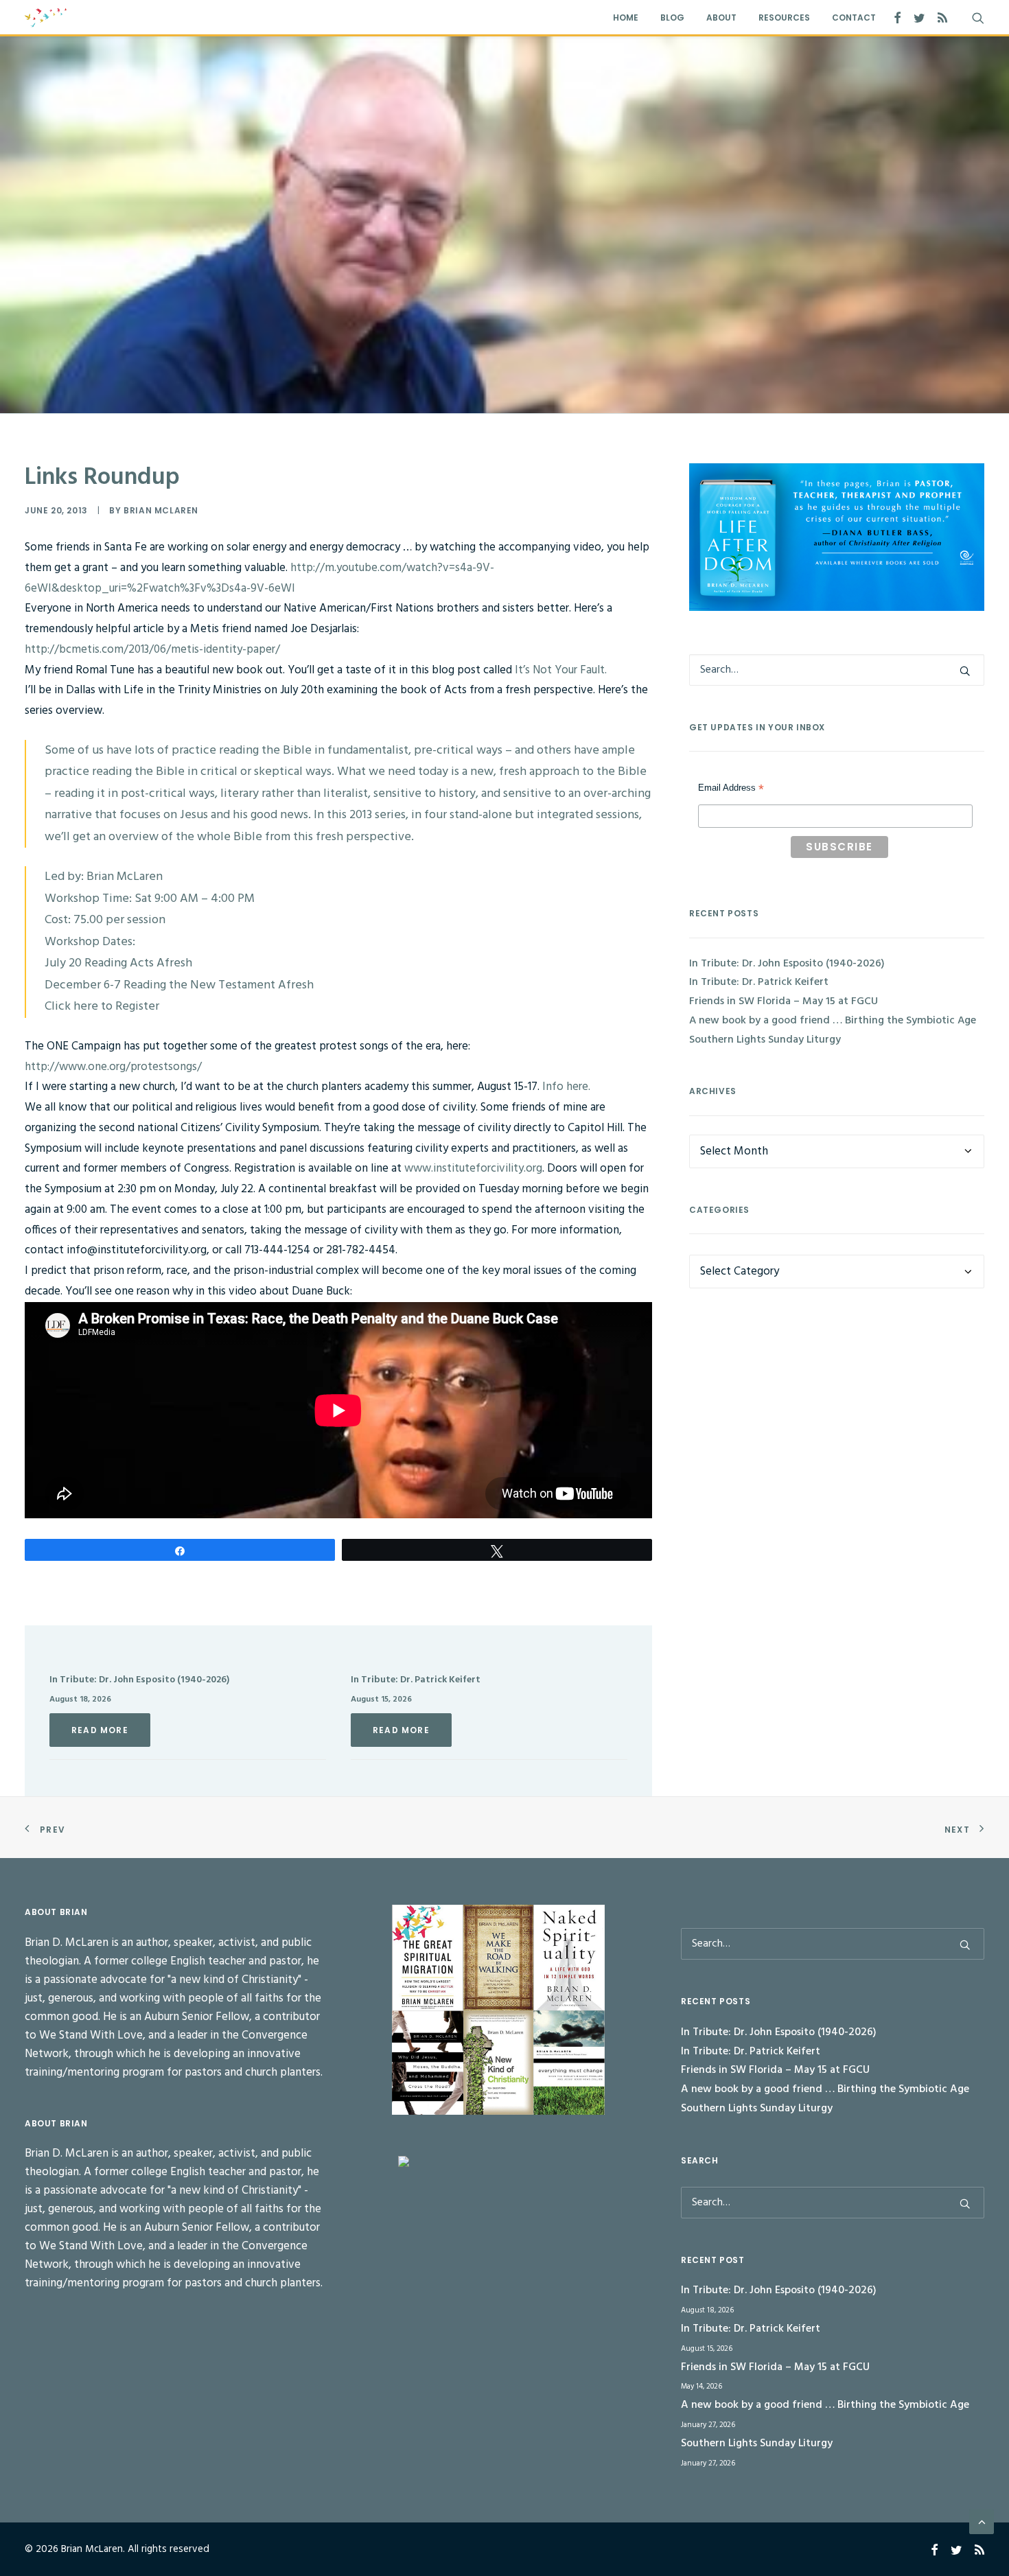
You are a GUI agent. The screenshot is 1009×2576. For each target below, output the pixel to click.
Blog (672, 18)
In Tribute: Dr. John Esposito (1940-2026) (139, 1680)
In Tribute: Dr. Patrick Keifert (416, 1680)
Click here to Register (102, 1007)
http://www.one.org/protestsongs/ (113, 1067)
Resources (784, 18)
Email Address (731, 789)
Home (626, 18)
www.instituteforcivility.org (473, 1169)
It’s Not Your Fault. (559, 670)
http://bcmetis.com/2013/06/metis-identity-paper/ (152, 650)
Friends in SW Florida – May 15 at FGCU (784, 1001)
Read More (100, 1730)
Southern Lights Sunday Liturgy (765, 1040)
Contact (854, 18)
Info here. (566, 1087)
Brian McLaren (161, 510)
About (721, 18)
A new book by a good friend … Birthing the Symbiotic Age (833, 1021)
